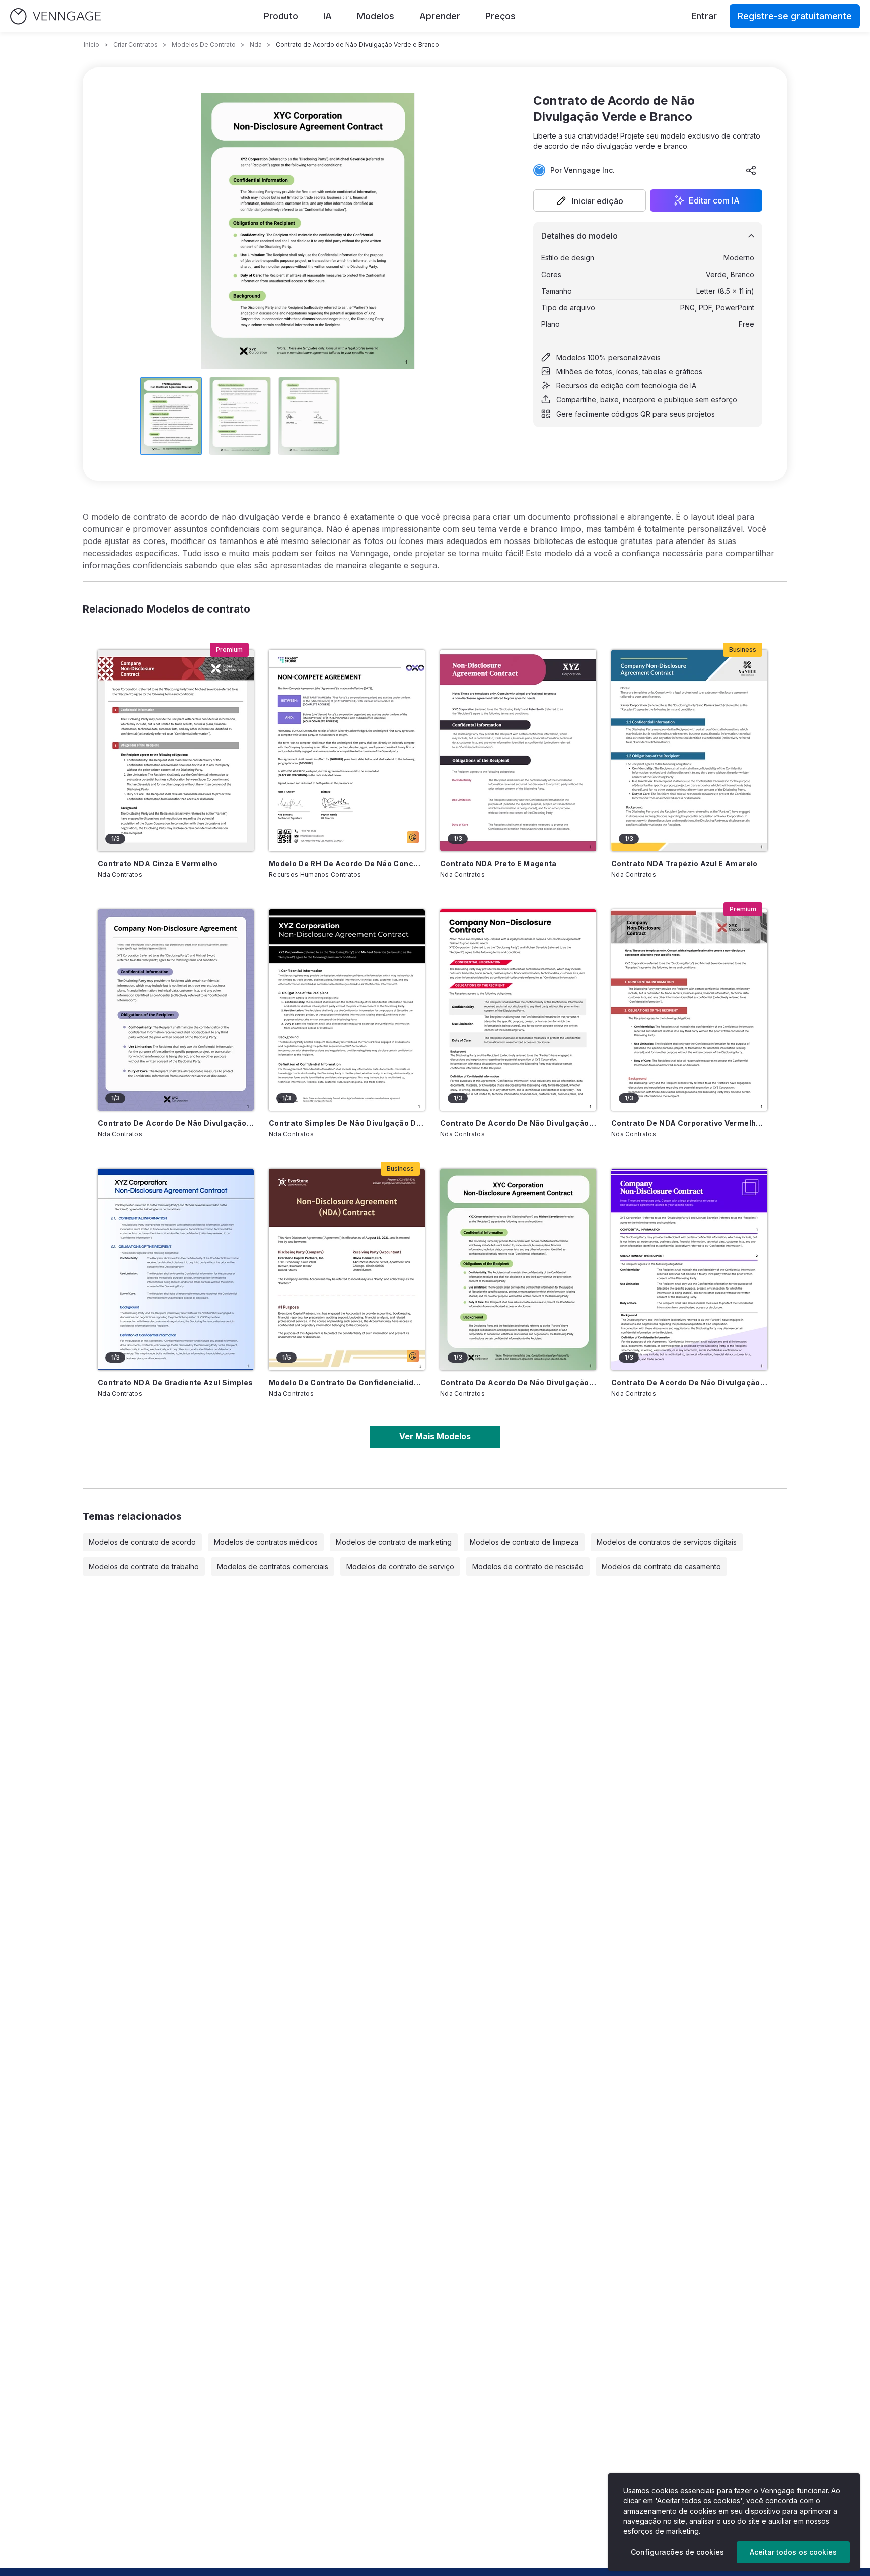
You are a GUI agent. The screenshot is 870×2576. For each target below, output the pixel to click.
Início (91, 45)
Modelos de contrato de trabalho (144, 1566)
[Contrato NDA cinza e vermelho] (176, 751)
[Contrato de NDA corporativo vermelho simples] (689, 1010)
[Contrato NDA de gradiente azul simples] (176, 1269)
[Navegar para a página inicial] (55, 16)
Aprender (440, 16)
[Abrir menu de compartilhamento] (751, 170)
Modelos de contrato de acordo (142, 1542)
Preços (500, 16)
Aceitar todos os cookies (793, 2552)
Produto (281, 16)
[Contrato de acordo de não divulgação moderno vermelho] (518, 1010)
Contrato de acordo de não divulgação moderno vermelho (518, 1123)
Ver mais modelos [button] (435, 1436)
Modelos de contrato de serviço (400, 1566)
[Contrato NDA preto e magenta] (518, 751)
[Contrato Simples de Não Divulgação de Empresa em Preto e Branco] (347, 1010)
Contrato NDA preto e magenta (498, 864)
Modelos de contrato (204, 45)
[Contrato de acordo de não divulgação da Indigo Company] (689, 1269)
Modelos (376, 16)
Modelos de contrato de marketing (394, 1542)
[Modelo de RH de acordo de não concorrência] (347, 751)
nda (256, 45)
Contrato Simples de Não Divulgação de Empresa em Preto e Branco (347, 1123)
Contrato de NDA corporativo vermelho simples (689, 1123)
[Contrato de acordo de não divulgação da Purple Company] (176, 1010)
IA (328, 16)
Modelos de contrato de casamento (661, 1566)
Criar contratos (135, 45)
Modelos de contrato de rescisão (528, 1566)
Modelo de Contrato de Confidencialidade (347, 1382)
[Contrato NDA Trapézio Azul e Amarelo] (689, 751)
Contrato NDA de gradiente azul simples (175, 1382)
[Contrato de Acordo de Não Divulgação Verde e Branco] (518, 1269)
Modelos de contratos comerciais (273, 1566)
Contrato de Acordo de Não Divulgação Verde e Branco (518, 1382)
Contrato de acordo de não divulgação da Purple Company (176, 1123)
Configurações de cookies (677, 2552)
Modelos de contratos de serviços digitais (667, 1542)
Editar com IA (714, 200)
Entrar (704, 16)
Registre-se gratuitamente (795, 16)
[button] (590, 200)
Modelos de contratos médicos (266, 1542)
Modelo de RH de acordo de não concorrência (347, 864)
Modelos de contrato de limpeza (524, 1542)
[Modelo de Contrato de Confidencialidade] (347, 1269)
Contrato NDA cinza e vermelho (158, 864)
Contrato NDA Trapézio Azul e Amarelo (684, 864)
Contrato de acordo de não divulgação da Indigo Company (689, 1382)
